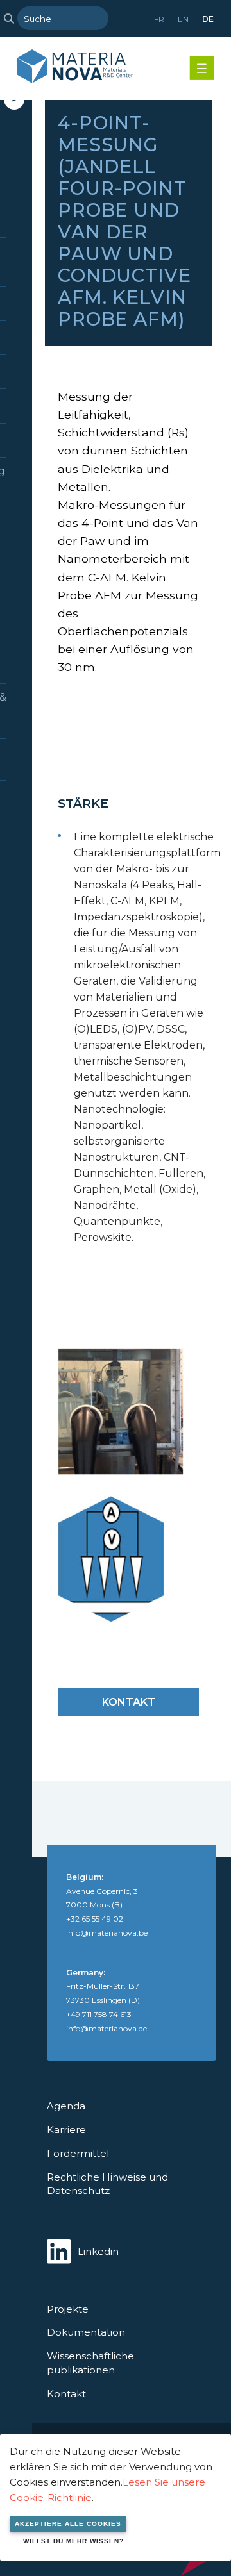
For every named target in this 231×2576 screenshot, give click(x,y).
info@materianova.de (107, 2028)
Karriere (66, 2130)
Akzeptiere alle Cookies (68, 2524)
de (208, 19)
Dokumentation (86, 2332)
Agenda (66, 2106)
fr (159, 19)
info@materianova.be (107, 1933)
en (183, 19)
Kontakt (129, 1702)
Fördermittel (78, 2153)
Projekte (68, 2309)
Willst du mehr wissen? (73, 2541)
